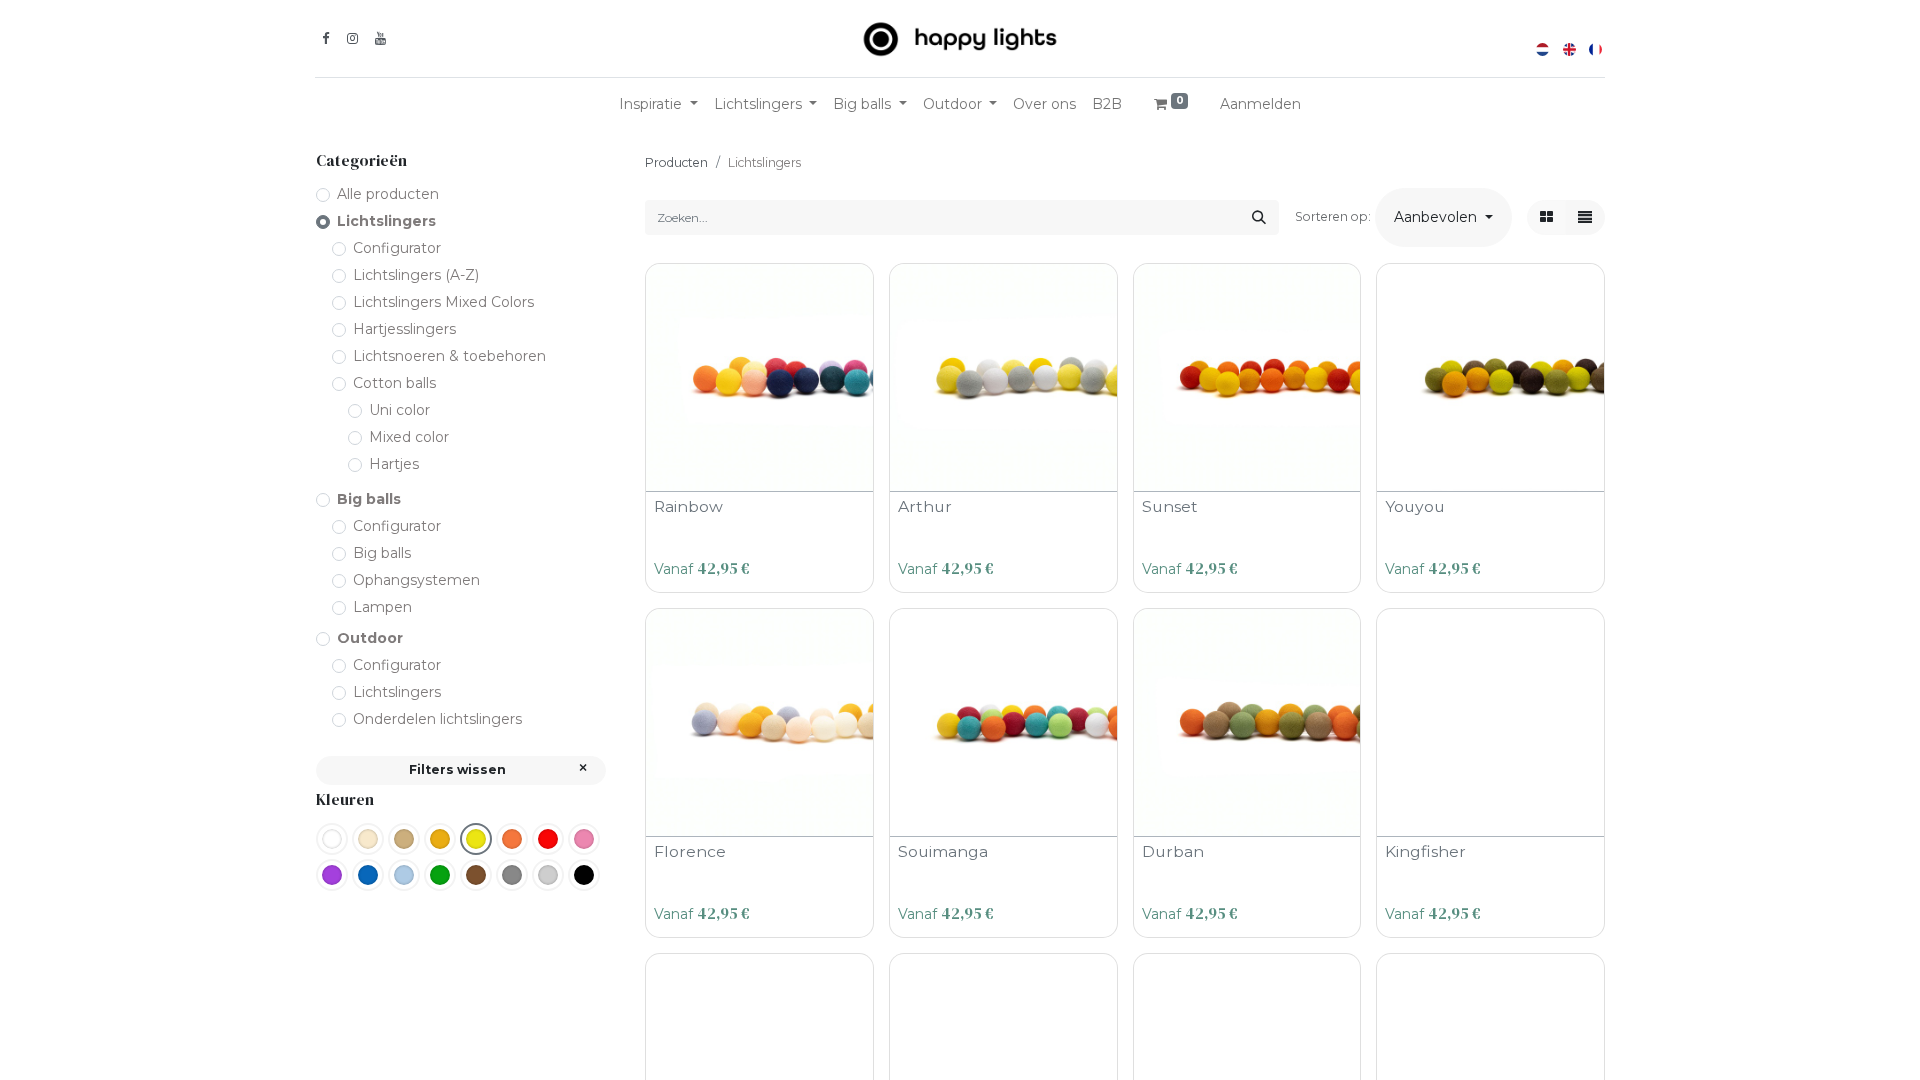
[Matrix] (1546, 217)
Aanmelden (1260, 104)
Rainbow (688, 506)
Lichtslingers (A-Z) (416, 275)
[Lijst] (1585, 217)
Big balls (369, 499)
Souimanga (943, 851)
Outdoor (370, 638)
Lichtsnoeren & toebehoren (449, 356)
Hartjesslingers (404, 329)
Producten (676, 162)
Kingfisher (1425, 851)
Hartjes (394, 464)
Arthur (925, 506)
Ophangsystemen (416, 580)
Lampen (382, 607)
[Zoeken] (1259, 217)
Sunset (1170, 506)
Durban (1173, 851)
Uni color (399, 410)
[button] (1443, 217)
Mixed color (409, 437)
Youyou (1415, 506)
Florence (690, 851)
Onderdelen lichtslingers (437, 719)
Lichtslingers (386, 221)
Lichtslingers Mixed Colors (443, 302)
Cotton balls (394, 383)
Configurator (397, 248)
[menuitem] (1044, 104)
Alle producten (388, 194)
